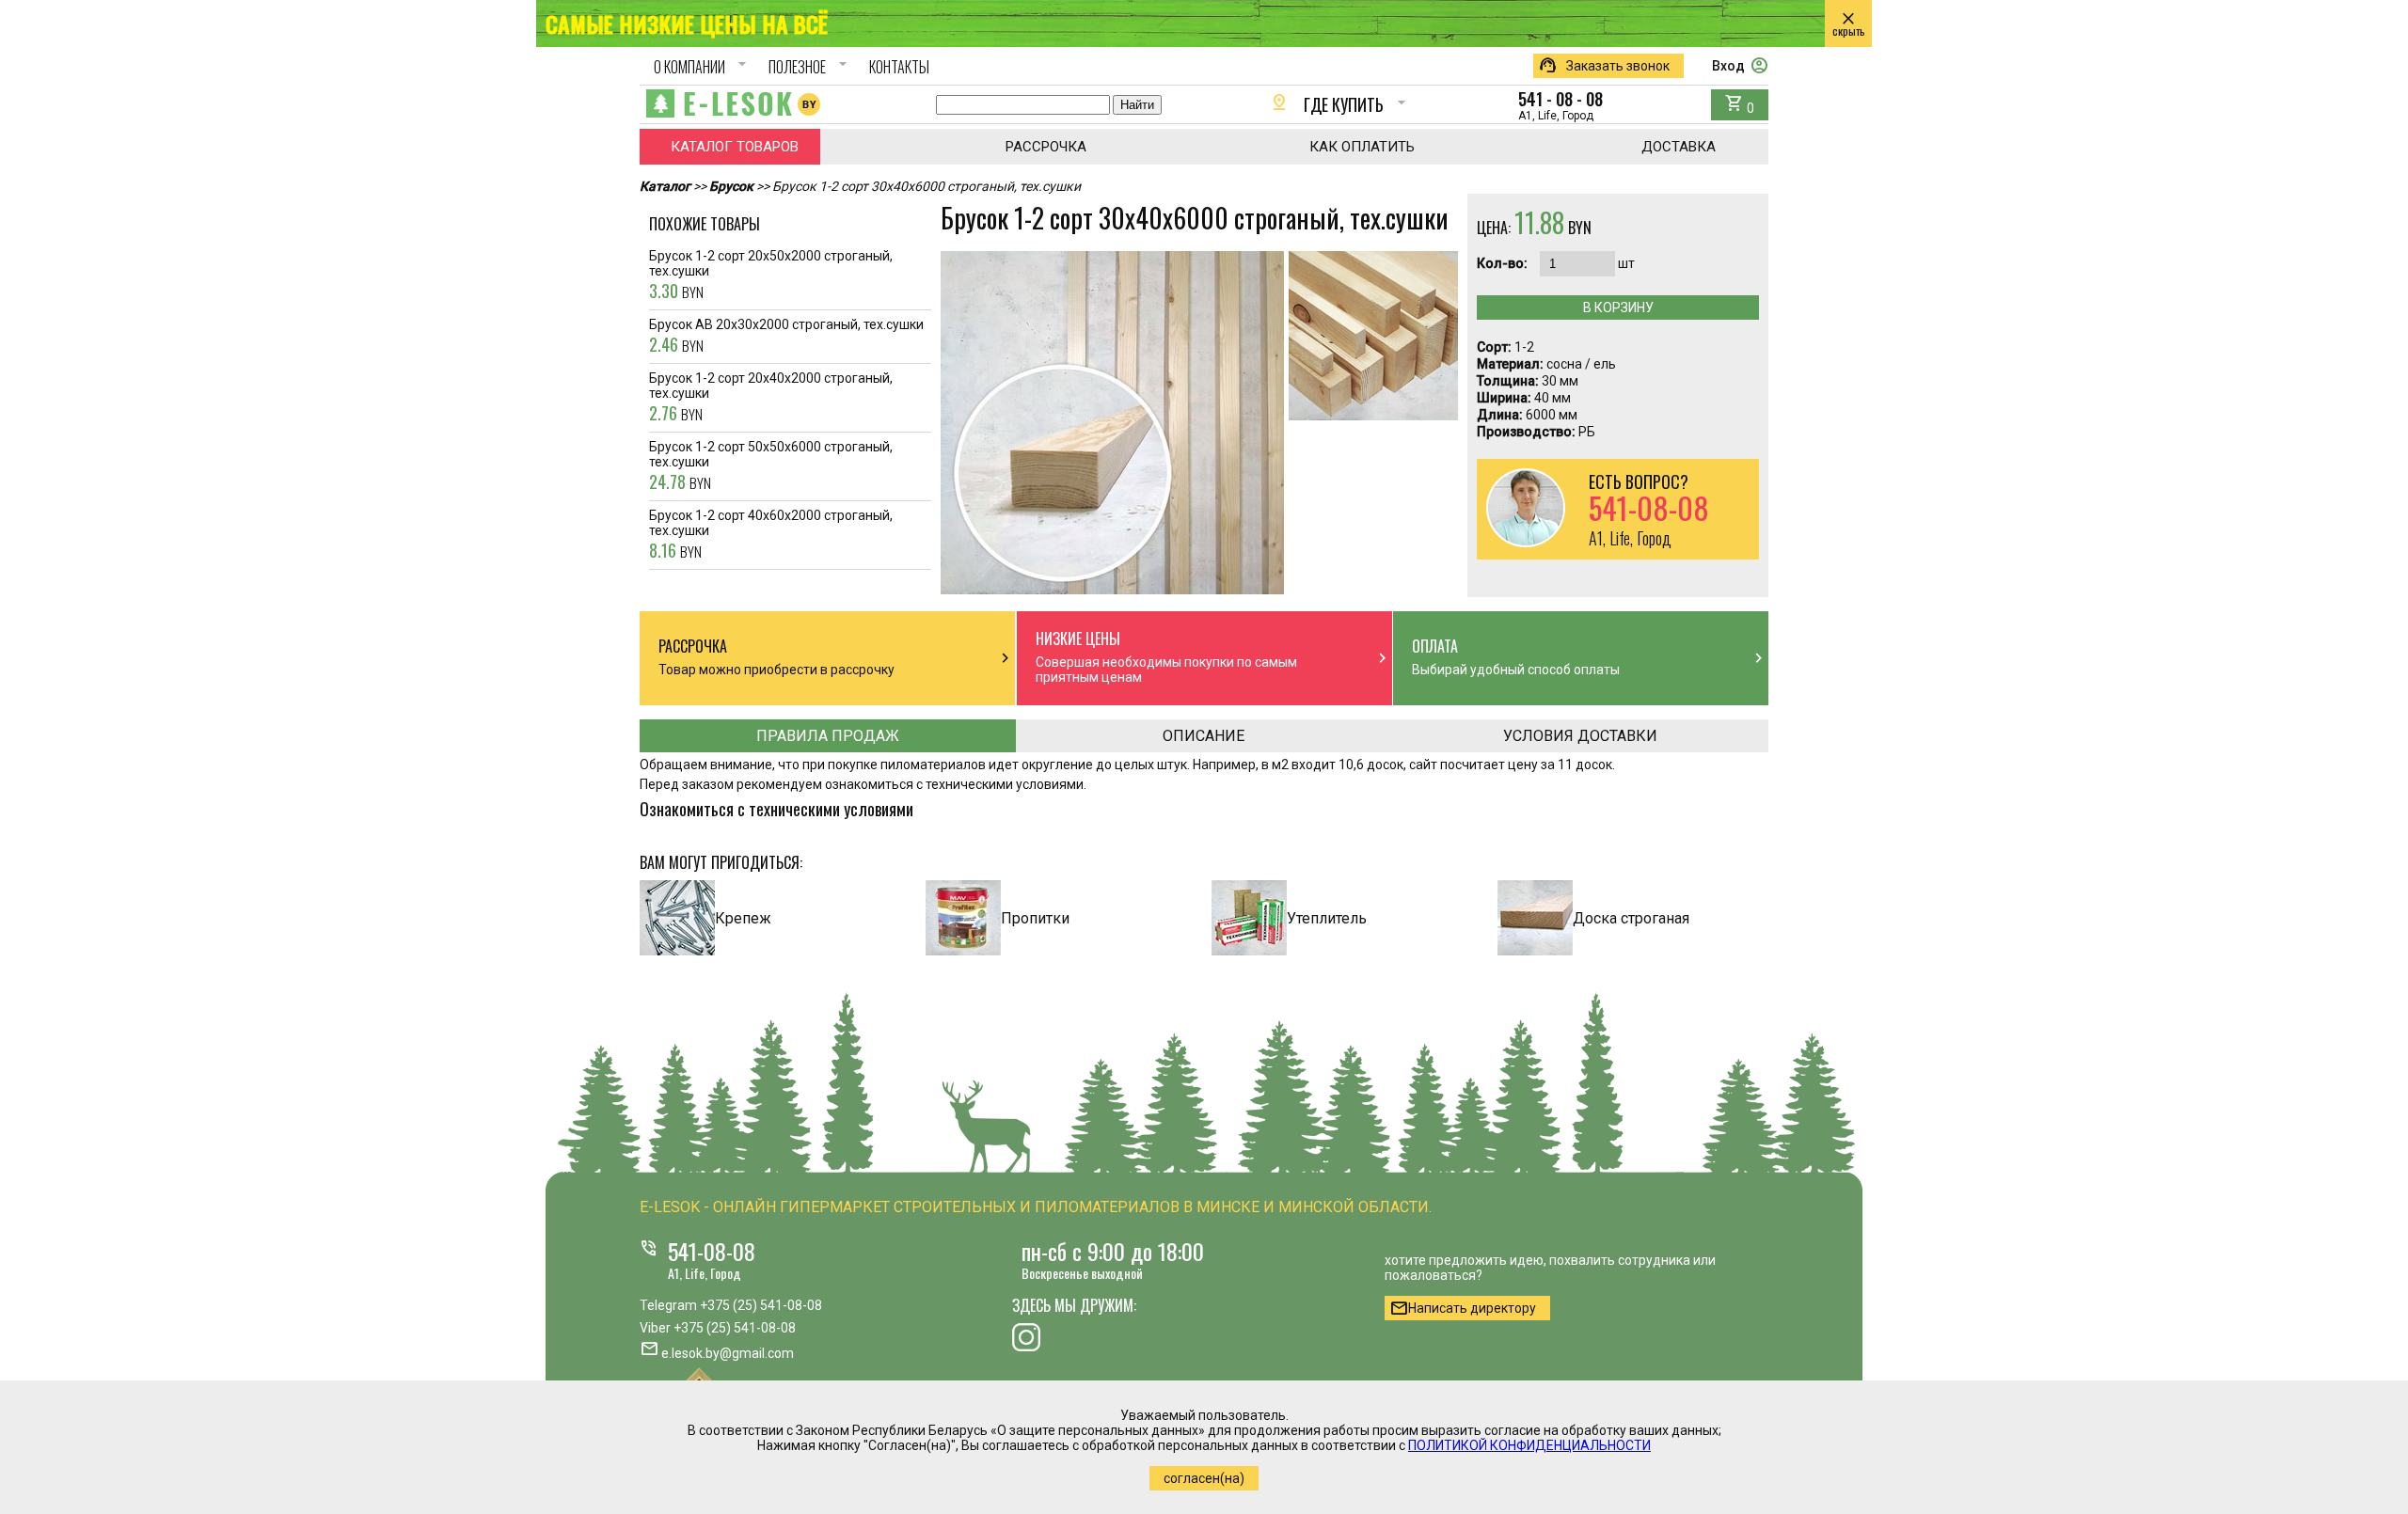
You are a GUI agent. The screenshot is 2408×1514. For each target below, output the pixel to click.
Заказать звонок (1604, 66)
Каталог (665, 186)
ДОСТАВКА (1679, 147)
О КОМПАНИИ (703, 67)
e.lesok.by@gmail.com (728, 1353)
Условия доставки (1580, 736)
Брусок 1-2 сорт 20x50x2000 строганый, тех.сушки (771, 276)
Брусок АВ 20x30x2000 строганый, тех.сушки (786, 337)
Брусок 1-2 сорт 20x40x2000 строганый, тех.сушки (771, 398)
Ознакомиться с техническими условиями (776, 809)
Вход (1740, 66)
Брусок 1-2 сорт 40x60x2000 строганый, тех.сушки (771, 535)
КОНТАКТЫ (899, 67)
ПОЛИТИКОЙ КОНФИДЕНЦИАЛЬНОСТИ (1529, 1445)
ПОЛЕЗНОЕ (810, 67)
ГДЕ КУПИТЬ (1340, 104)
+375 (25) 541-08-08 (761, 1305)
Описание (1204, 736)
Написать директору (1463, 1308)
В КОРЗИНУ (1618, 308)
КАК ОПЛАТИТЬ (1362, 147)
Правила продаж (828, 736)
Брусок (731, 186)
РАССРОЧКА (1046, 147)
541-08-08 (712, 1251)
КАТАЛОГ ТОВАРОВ (735, 147)
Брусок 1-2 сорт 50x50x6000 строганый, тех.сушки (771, 466)
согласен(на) (1204, 1478)
